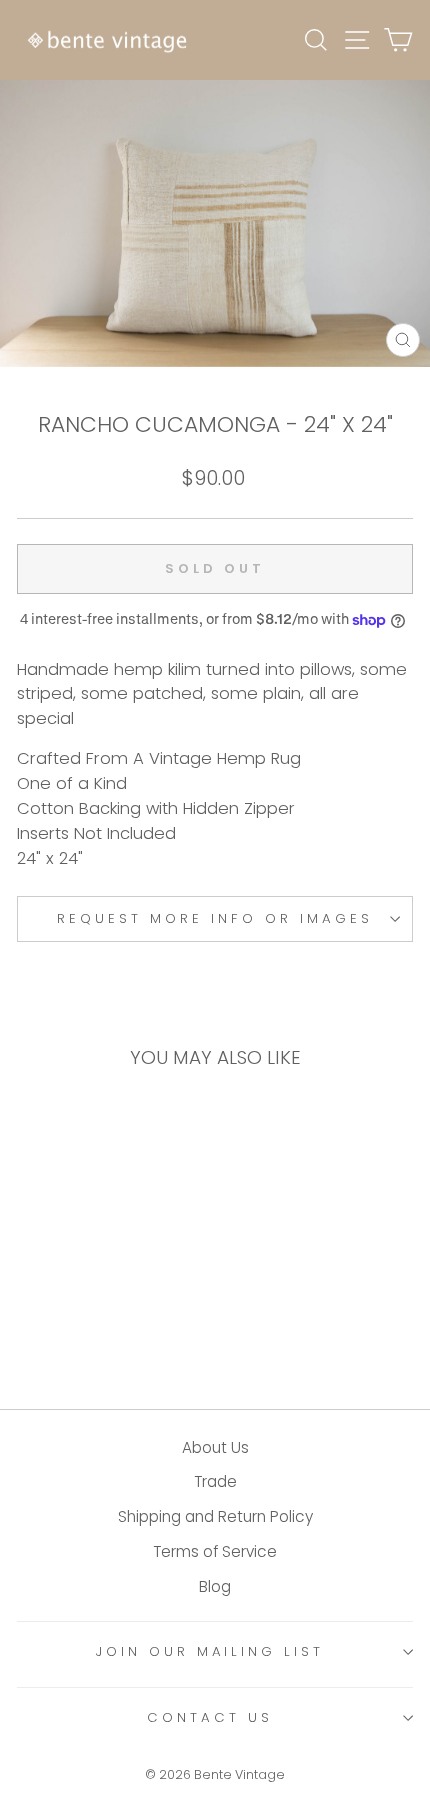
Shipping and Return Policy (215, 1516)
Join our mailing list (210, 1651)
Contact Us (210, 1717)
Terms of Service (215, 1551)
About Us (215, 1447)
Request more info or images (214, 918)
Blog (215, 1586)
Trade (215, 1481)
